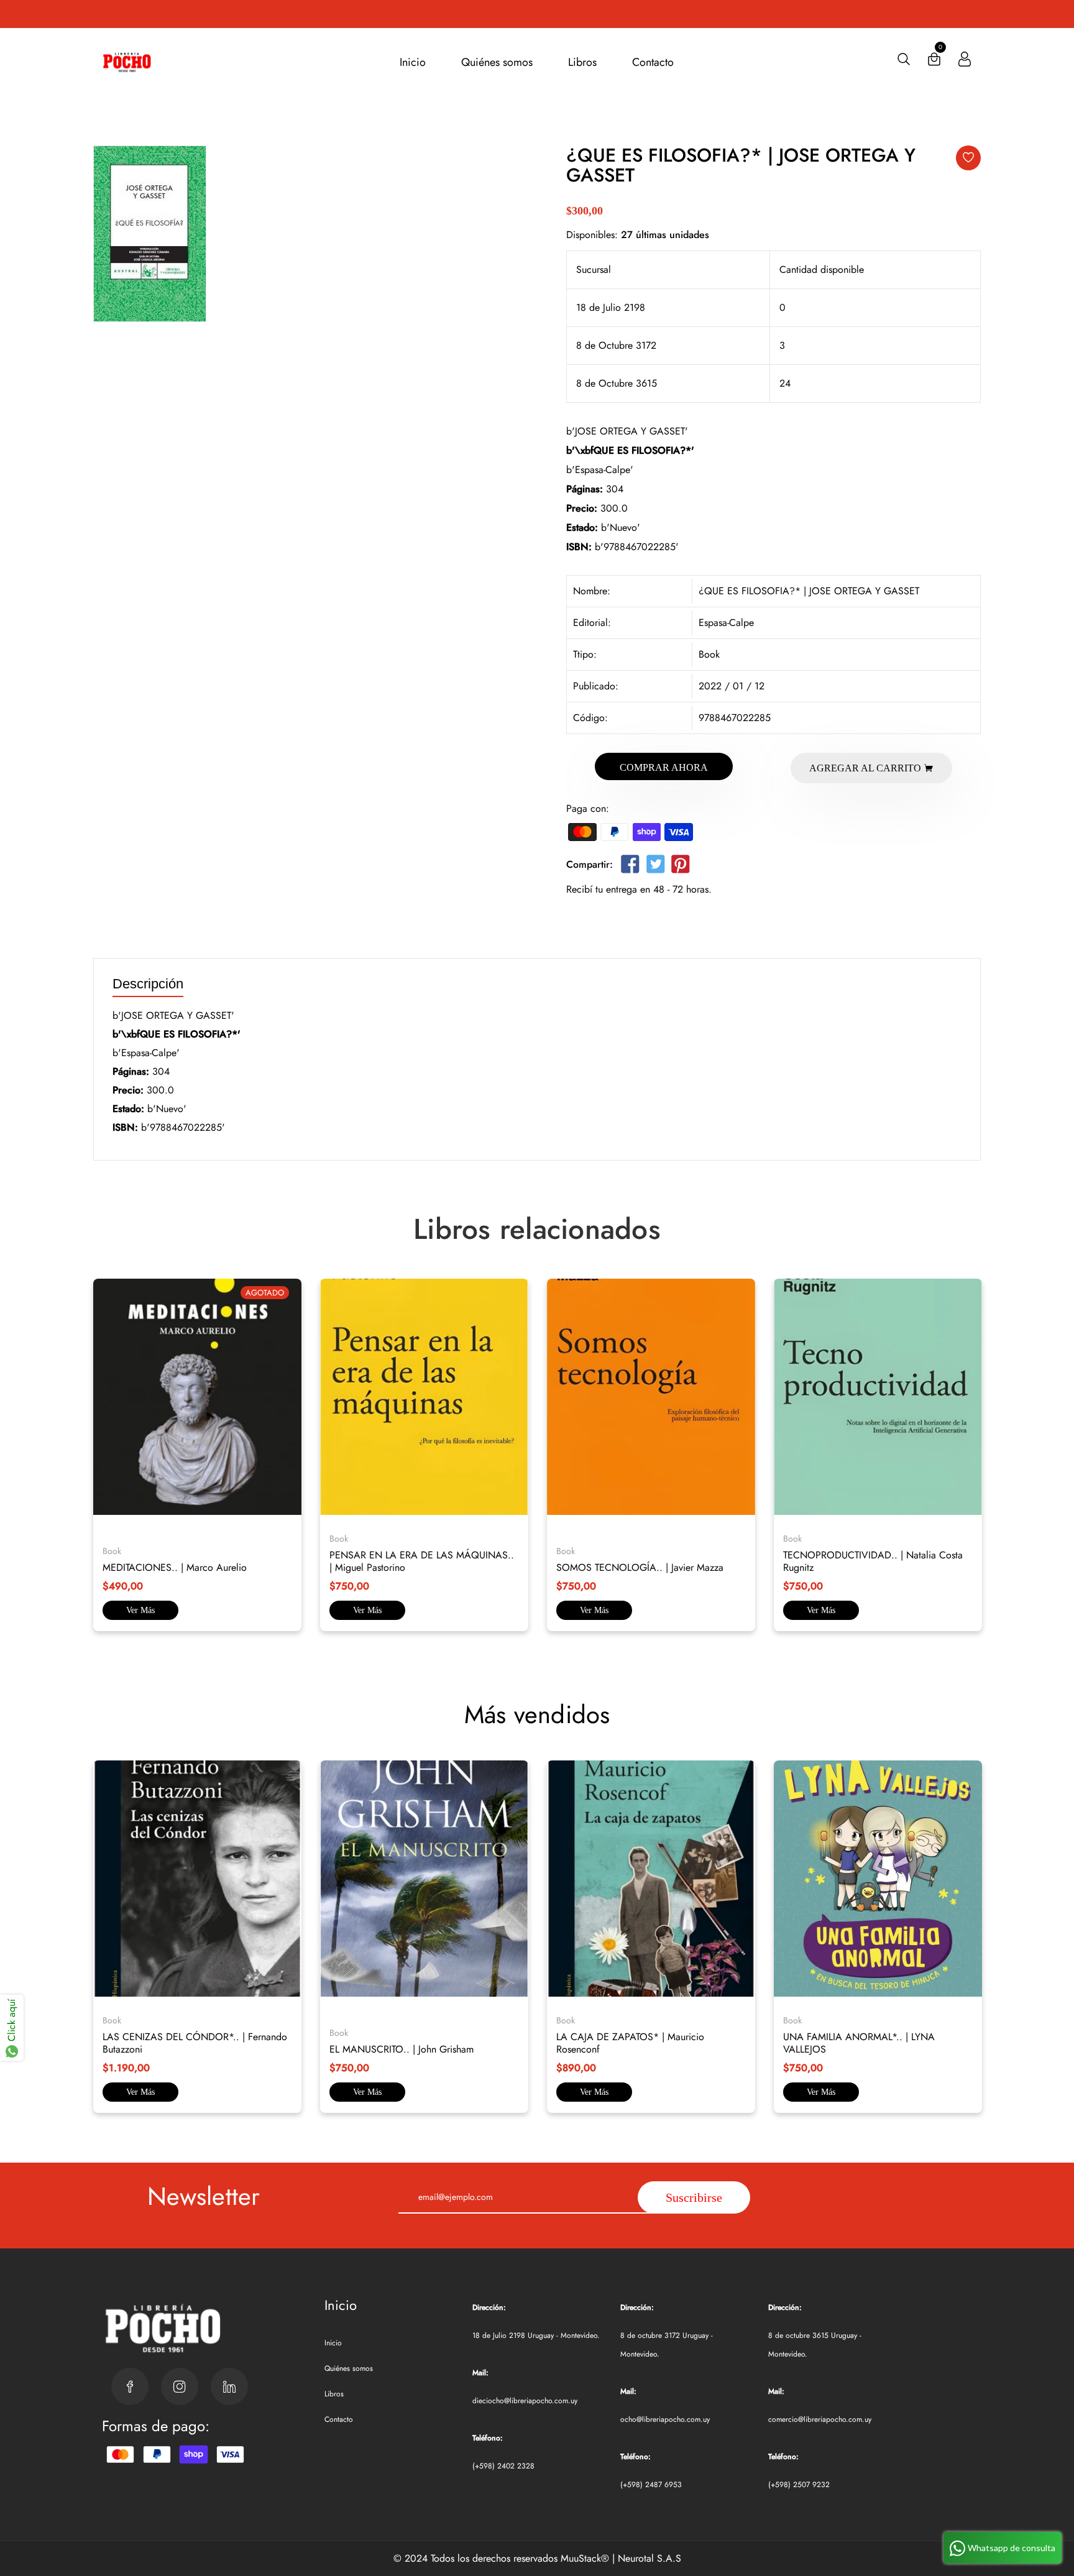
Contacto (653, 62)
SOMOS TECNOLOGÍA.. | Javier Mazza (640, 1567)
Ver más (140, 1610)
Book (709, 654)
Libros (582, 62)
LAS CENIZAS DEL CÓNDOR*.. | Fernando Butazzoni (195, 2043)
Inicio (413, 62)
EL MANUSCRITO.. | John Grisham (402, 2049)
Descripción (148, 984)
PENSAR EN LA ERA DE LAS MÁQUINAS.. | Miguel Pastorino (422, 1561)
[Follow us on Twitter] (655, 867)
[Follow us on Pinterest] (681, 867)
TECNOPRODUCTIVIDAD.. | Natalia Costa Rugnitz (873, 1561)
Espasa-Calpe (726, 623)
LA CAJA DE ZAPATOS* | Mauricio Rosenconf (630, 2043)
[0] (934, 62)
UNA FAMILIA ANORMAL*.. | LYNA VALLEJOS (859, 2043)
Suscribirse (694, 2197)
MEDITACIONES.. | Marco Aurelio (175, 1567)
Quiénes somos (497, 62)
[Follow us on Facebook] (630, 867)
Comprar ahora (664, 767)
